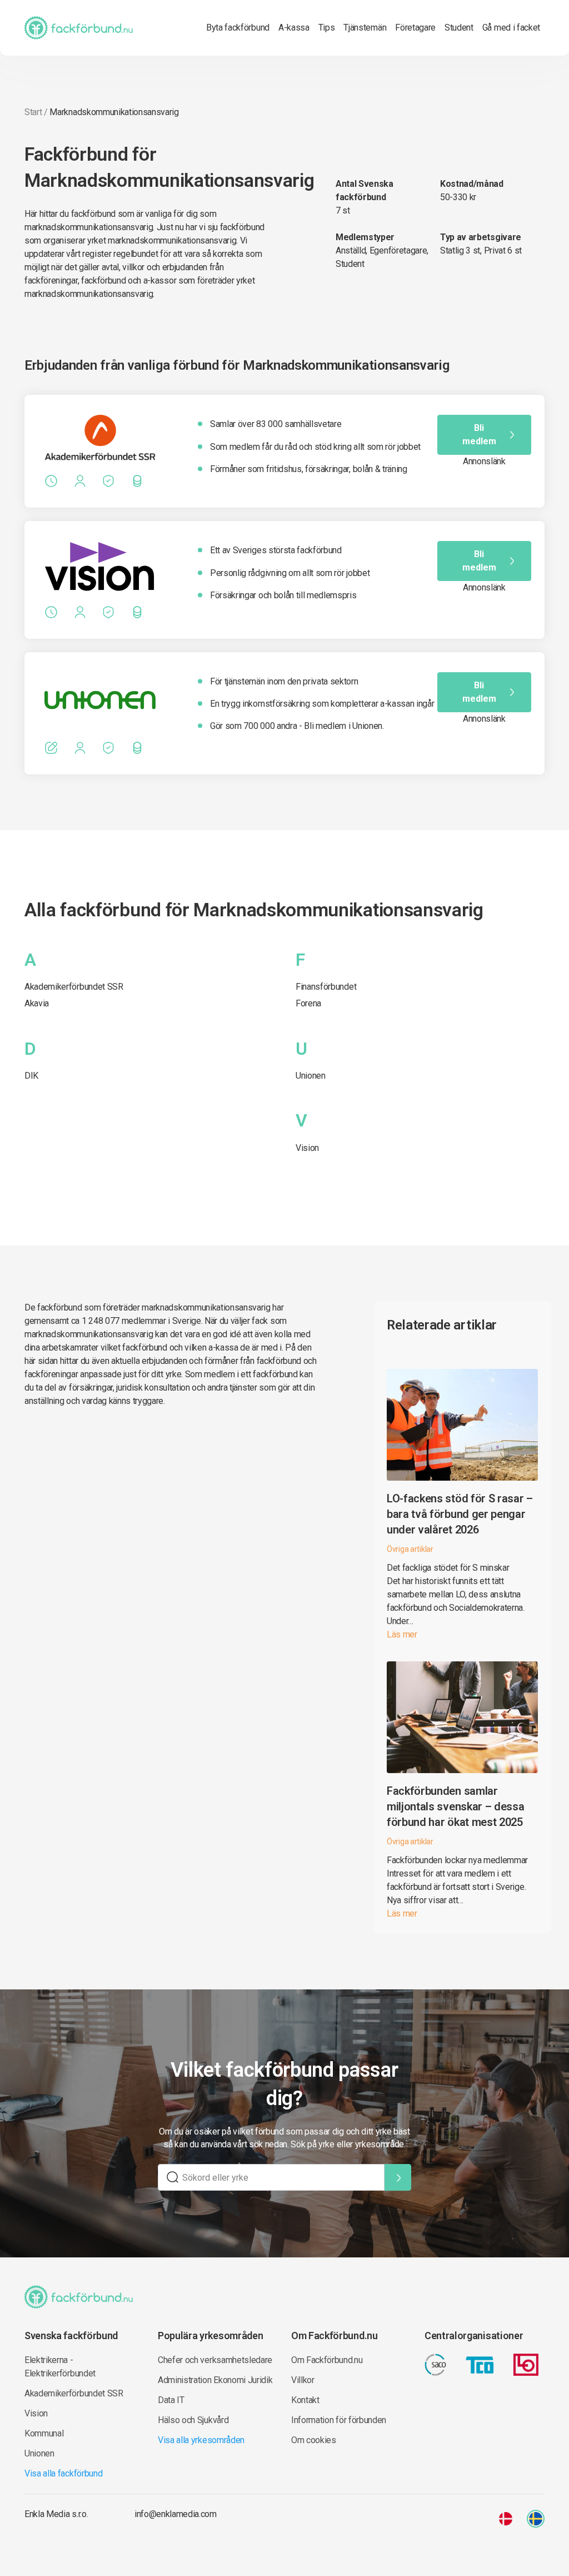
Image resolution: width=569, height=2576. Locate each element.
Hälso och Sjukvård (193, 2420)
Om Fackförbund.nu (327, 2360)
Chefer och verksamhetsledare (215, 2360)
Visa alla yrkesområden (201, 2440)
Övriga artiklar (410, 1549)
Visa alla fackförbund (63, 2473)
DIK (31, 1076)
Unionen (311, 1076)
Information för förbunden (339, 2420)
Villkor (303, 2380)
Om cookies (314, 2440)
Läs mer (402, 1634)
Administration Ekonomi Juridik (215, 2380)
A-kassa (294, 28)
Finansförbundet (326, 987)
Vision (307, 1148)
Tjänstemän (365, 28)
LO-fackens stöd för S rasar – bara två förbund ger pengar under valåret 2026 (460, 1514)
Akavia (37, 1003)
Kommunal (44, 2433)
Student (459, 28)
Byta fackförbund (238, 28)
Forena (308, 1003)
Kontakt (305, 2400)
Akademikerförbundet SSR (74, 987)
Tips (327, 28)
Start (33, 112)
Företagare (415, 28)
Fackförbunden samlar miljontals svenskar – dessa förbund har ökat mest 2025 (455, 1806)
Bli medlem (479, 435)
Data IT (171, 2400)
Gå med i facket (511, 28)
